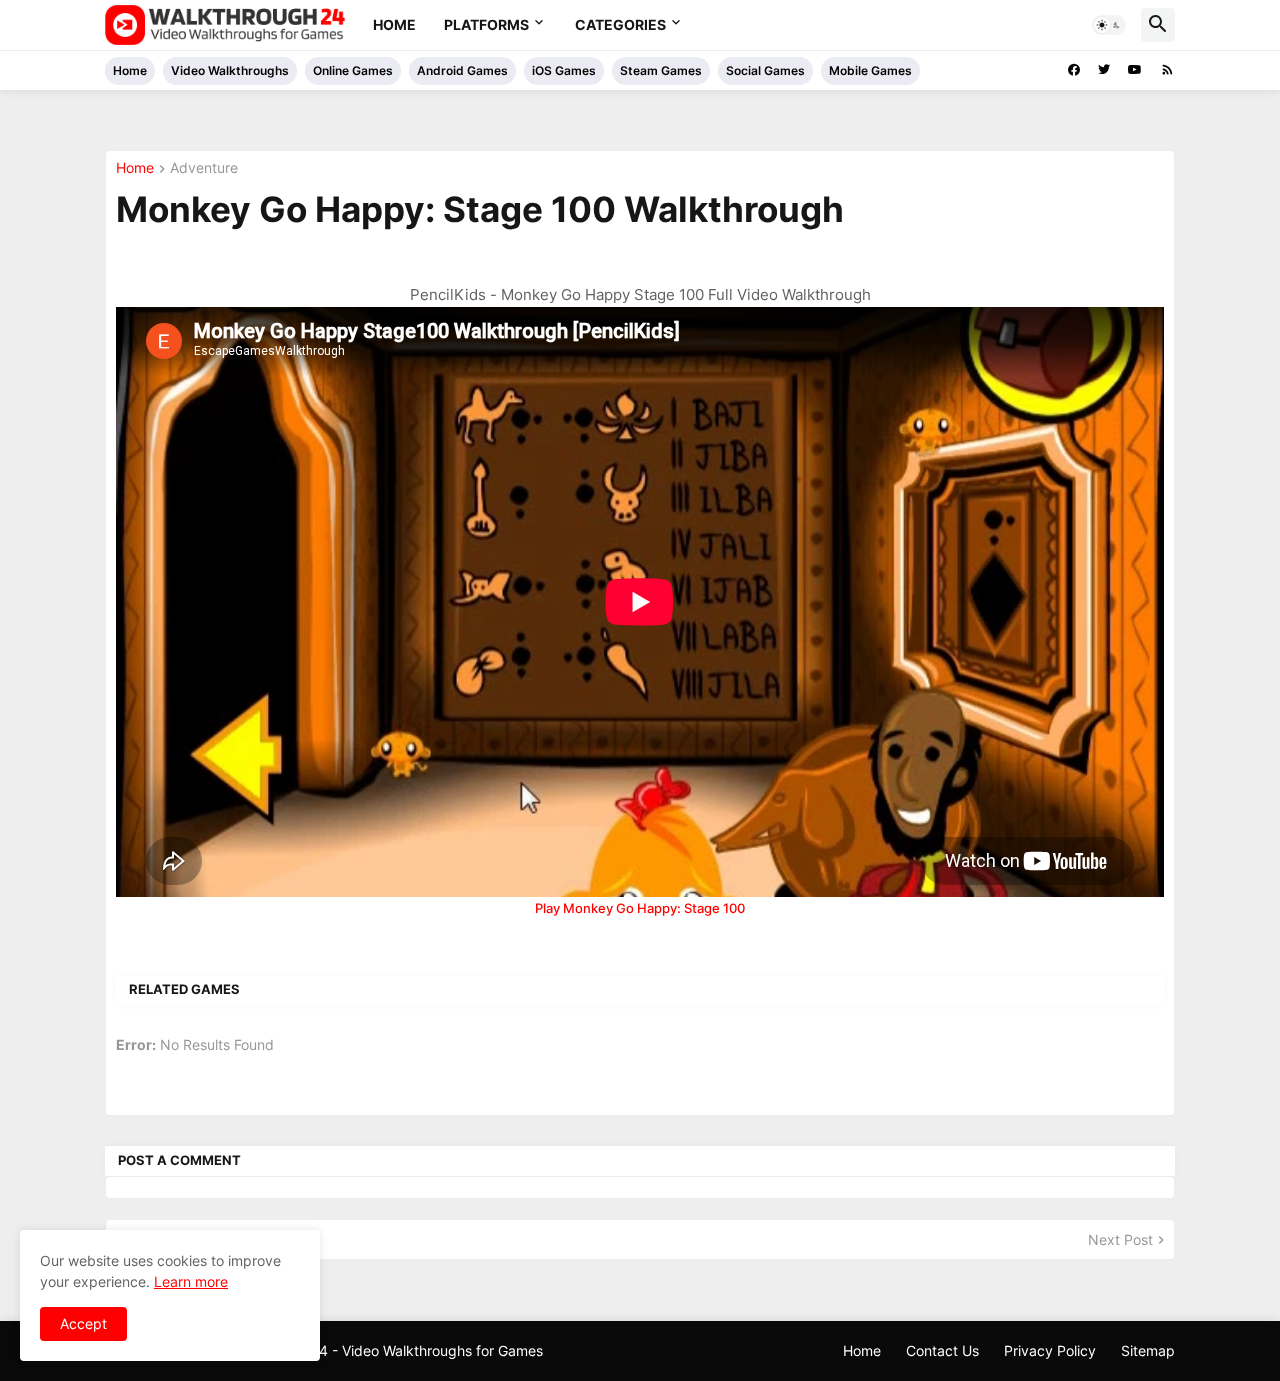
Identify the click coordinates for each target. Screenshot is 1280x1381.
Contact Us (942, 1350)
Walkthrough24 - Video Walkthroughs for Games (386, 1350)
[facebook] (1074, 70)
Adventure (204, 168)
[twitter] (1104, 70)
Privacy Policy (1050, 1350)
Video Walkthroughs (230, 70)
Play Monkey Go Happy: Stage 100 (640, 908)
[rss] (1167, 70)
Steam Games (661, 70)
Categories (620, 24)
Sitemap (1148, 1350)
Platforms (486, 24)
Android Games (462, 70)
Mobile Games (870, 70)
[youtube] (1135, 70)
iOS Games (564, 70)
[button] (1109, 25)
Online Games (353, 70)
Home (394, 24)
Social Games (765, 70)
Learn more (191, 1281)
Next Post (1120, 1239)
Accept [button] (83, 1323)
